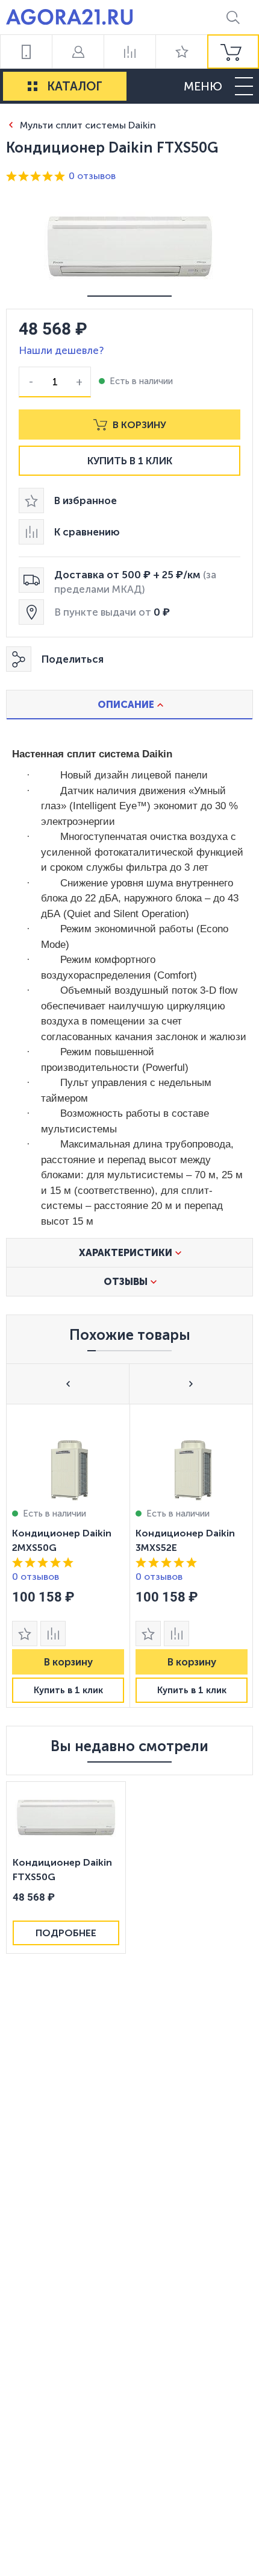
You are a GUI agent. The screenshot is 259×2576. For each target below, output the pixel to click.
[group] (233, 52)
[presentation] (68, 1556)
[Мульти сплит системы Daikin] (11, 125)
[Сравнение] (129, 52)
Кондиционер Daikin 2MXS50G (62, 1540)
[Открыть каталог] (33, 86)
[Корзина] (233, 52)
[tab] (129, 704)
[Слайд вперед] (191, 1384)
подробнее (66, 1933)
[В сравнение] (53, 1634)
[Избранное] (181, 52)
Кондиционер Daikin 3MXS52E (185, 1540)
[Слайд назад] (68, 1384)
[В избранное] (25, 1634)
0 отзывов (92, 176)
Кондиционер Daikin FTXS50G (62, 1870)
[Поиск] (233, 17)
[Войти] (78, 52)
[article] (68, 1556)
